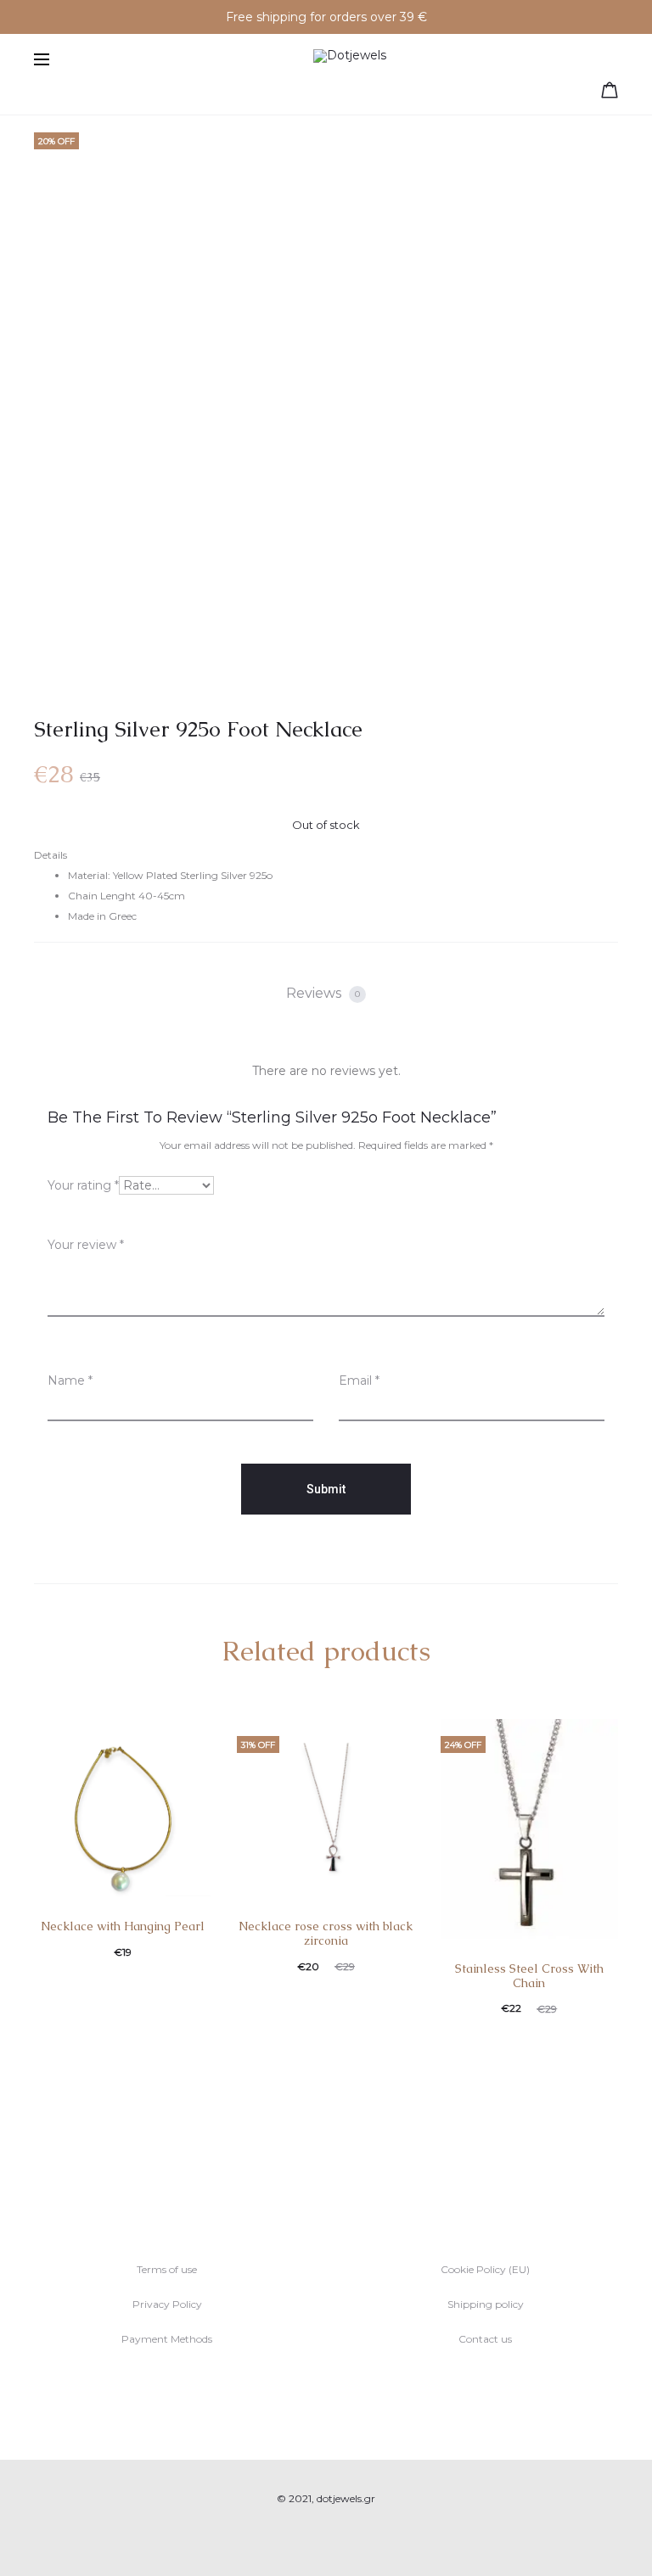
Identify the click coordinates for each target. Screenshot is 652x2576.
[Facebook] (308, 2538)
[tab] (326, 994)
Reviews (323, 993)
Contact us (485, 2339)
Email (359, 1380)
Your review (86, 1245)
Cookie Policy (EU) (485, 2269)
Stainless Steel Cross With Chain (529, 1976)
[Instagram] (345, 2538)
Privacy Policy (167, 2304)
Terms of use (167, 2269)
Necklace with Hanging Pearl (123, 1926)
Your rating (83, 1185)
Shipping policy (486, 2304)
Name (70, 1380)
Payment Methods (167, 2339)
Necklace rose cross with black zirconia (326, 1933)
